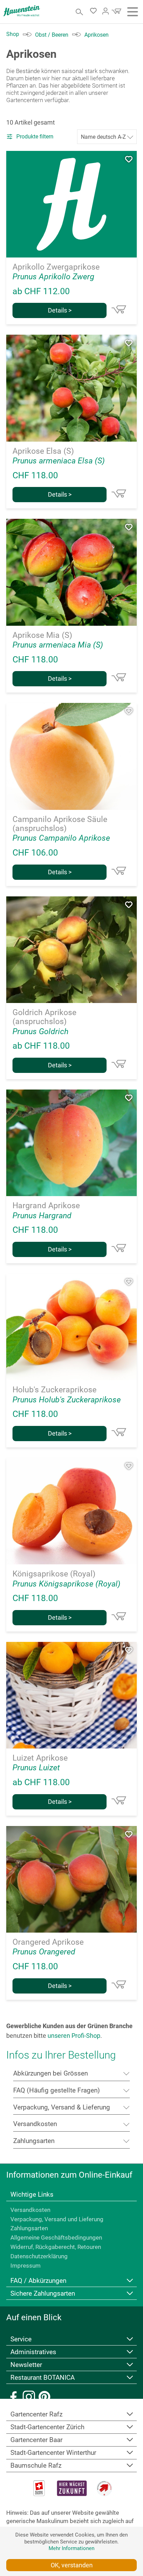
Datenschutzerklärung (39, 2256)
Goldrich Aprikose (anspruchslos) (44, 1017)
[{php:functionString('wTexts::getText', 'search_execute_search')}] (80, 12)
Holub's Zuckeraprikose (54, 1390)
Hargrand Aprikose (46, 1206)
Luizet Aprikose (40, 1758)
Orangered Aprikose (48, 1942)
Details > (60, 310)
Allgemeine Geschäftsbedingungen (56, 2238)
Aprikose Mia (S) (42, 635)
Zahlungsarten (29, 2228)
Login (106, 11)
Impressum (26, 2266)
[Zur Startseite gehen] (22, 11)
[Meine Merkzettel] (95, 12)
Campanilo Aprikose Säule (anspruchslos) (60, 824)
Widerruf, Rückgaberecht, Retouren (56, 2247)
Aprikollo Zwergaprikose (56, 267)
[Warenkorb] (116, 13)
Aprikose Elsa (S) (43, 451)
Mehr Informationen (71, 2548)
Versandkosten (30, 2210)
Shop (13, 34)
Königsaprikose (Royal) (54, 1574)
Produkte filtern (34, 137)
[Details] (119, 309)
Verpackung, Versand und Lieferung (57, 2219)
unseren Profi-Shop (74, 2036)
